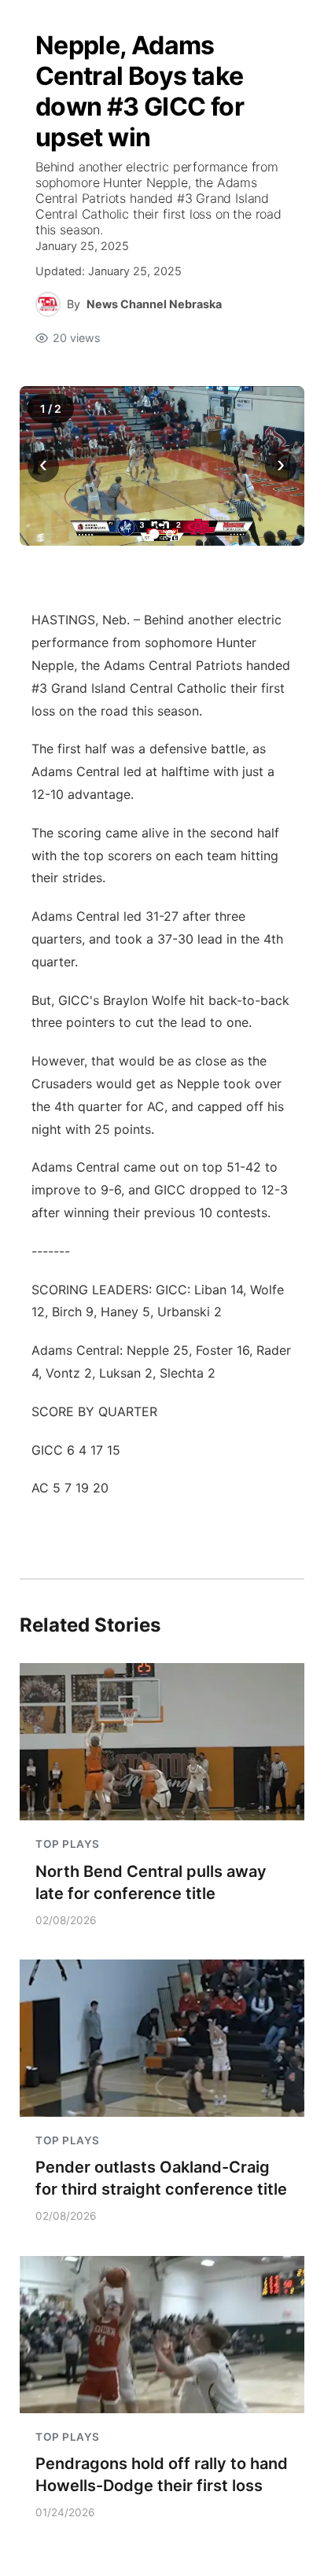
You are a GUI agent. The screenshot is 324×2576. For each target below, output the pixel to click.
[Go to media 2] (170, 534)
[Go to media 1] (155, 534)
